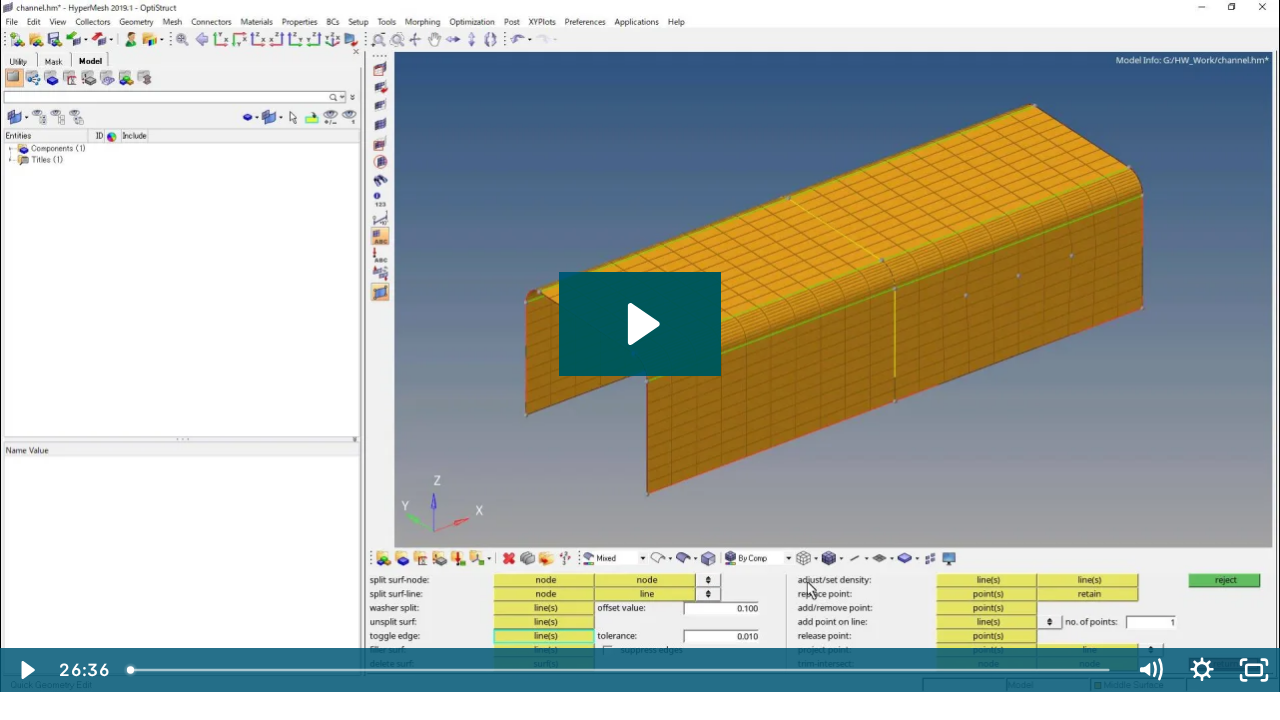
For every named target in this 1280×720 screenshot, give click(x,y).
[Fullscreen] (1254, 670)
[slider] (620, 670)
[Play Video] (26, 670)
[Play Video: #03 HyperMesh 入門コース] (640, 324)
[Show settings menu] (1202, 670)
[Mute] (1150, 670)
